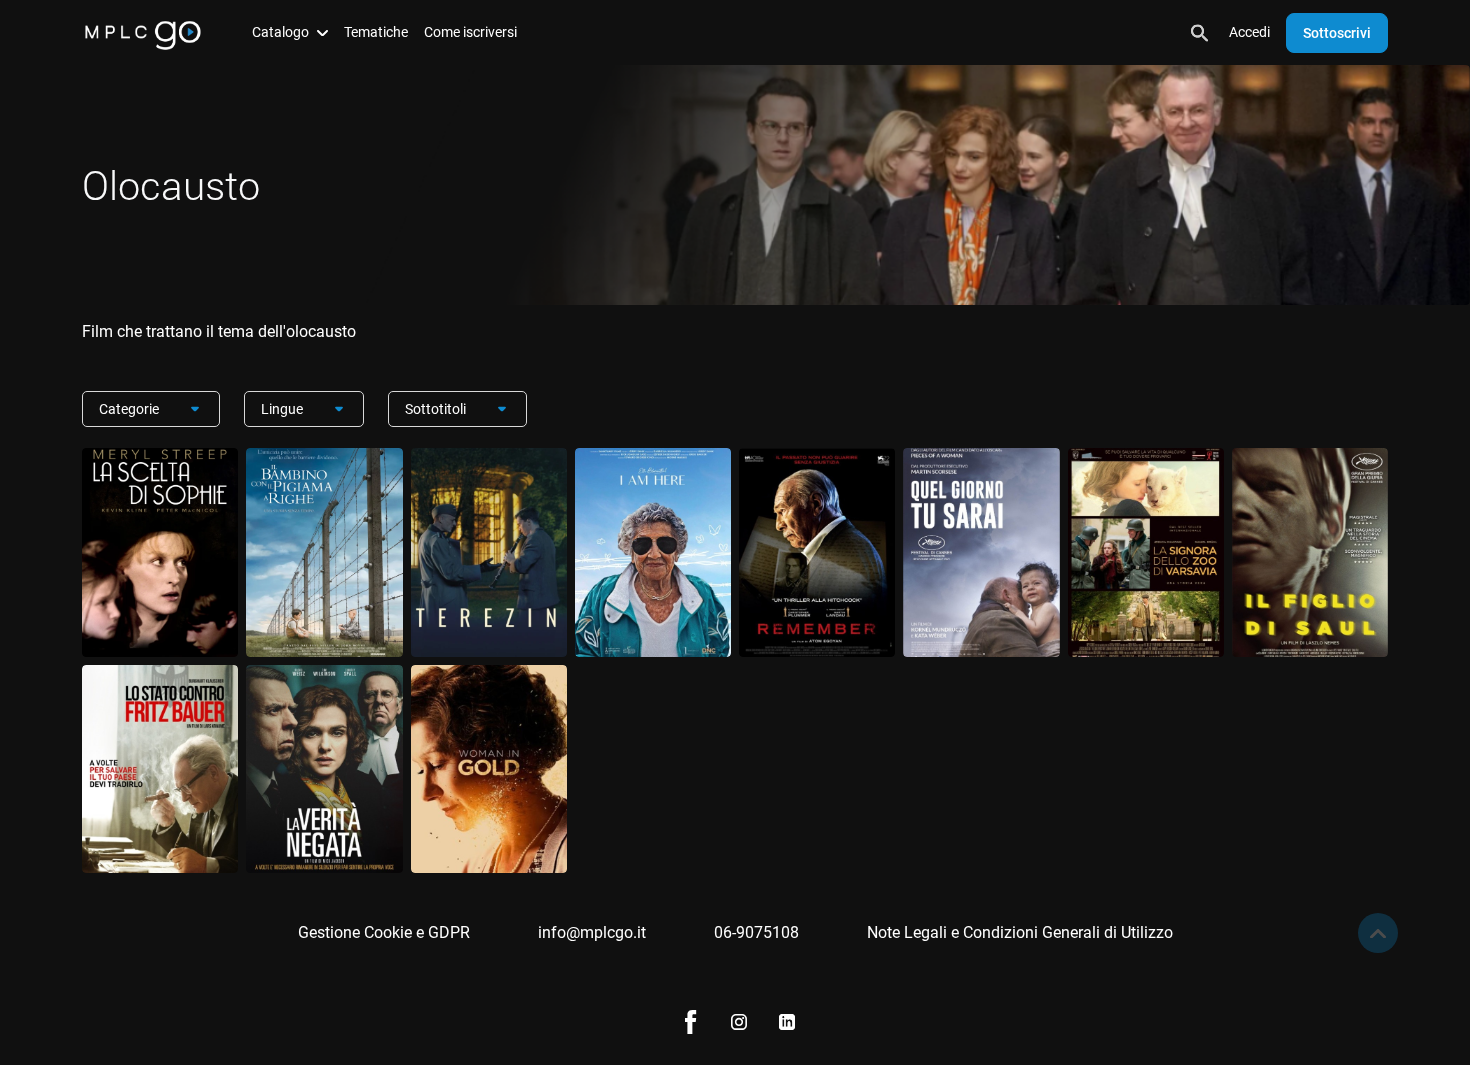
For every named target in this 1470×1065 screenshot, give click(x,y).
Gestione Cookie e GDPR (384, 932)
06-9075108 (756, 932)
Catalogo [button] (280, 32)
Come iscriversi (470, 32)
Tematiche (376, 32)
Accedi (1249, 32)
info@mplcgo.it (592, 932)
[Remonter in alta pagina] (1378, 933)
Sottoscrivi (1337, 33)
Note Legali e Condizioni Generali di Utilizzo (1020, 932)
